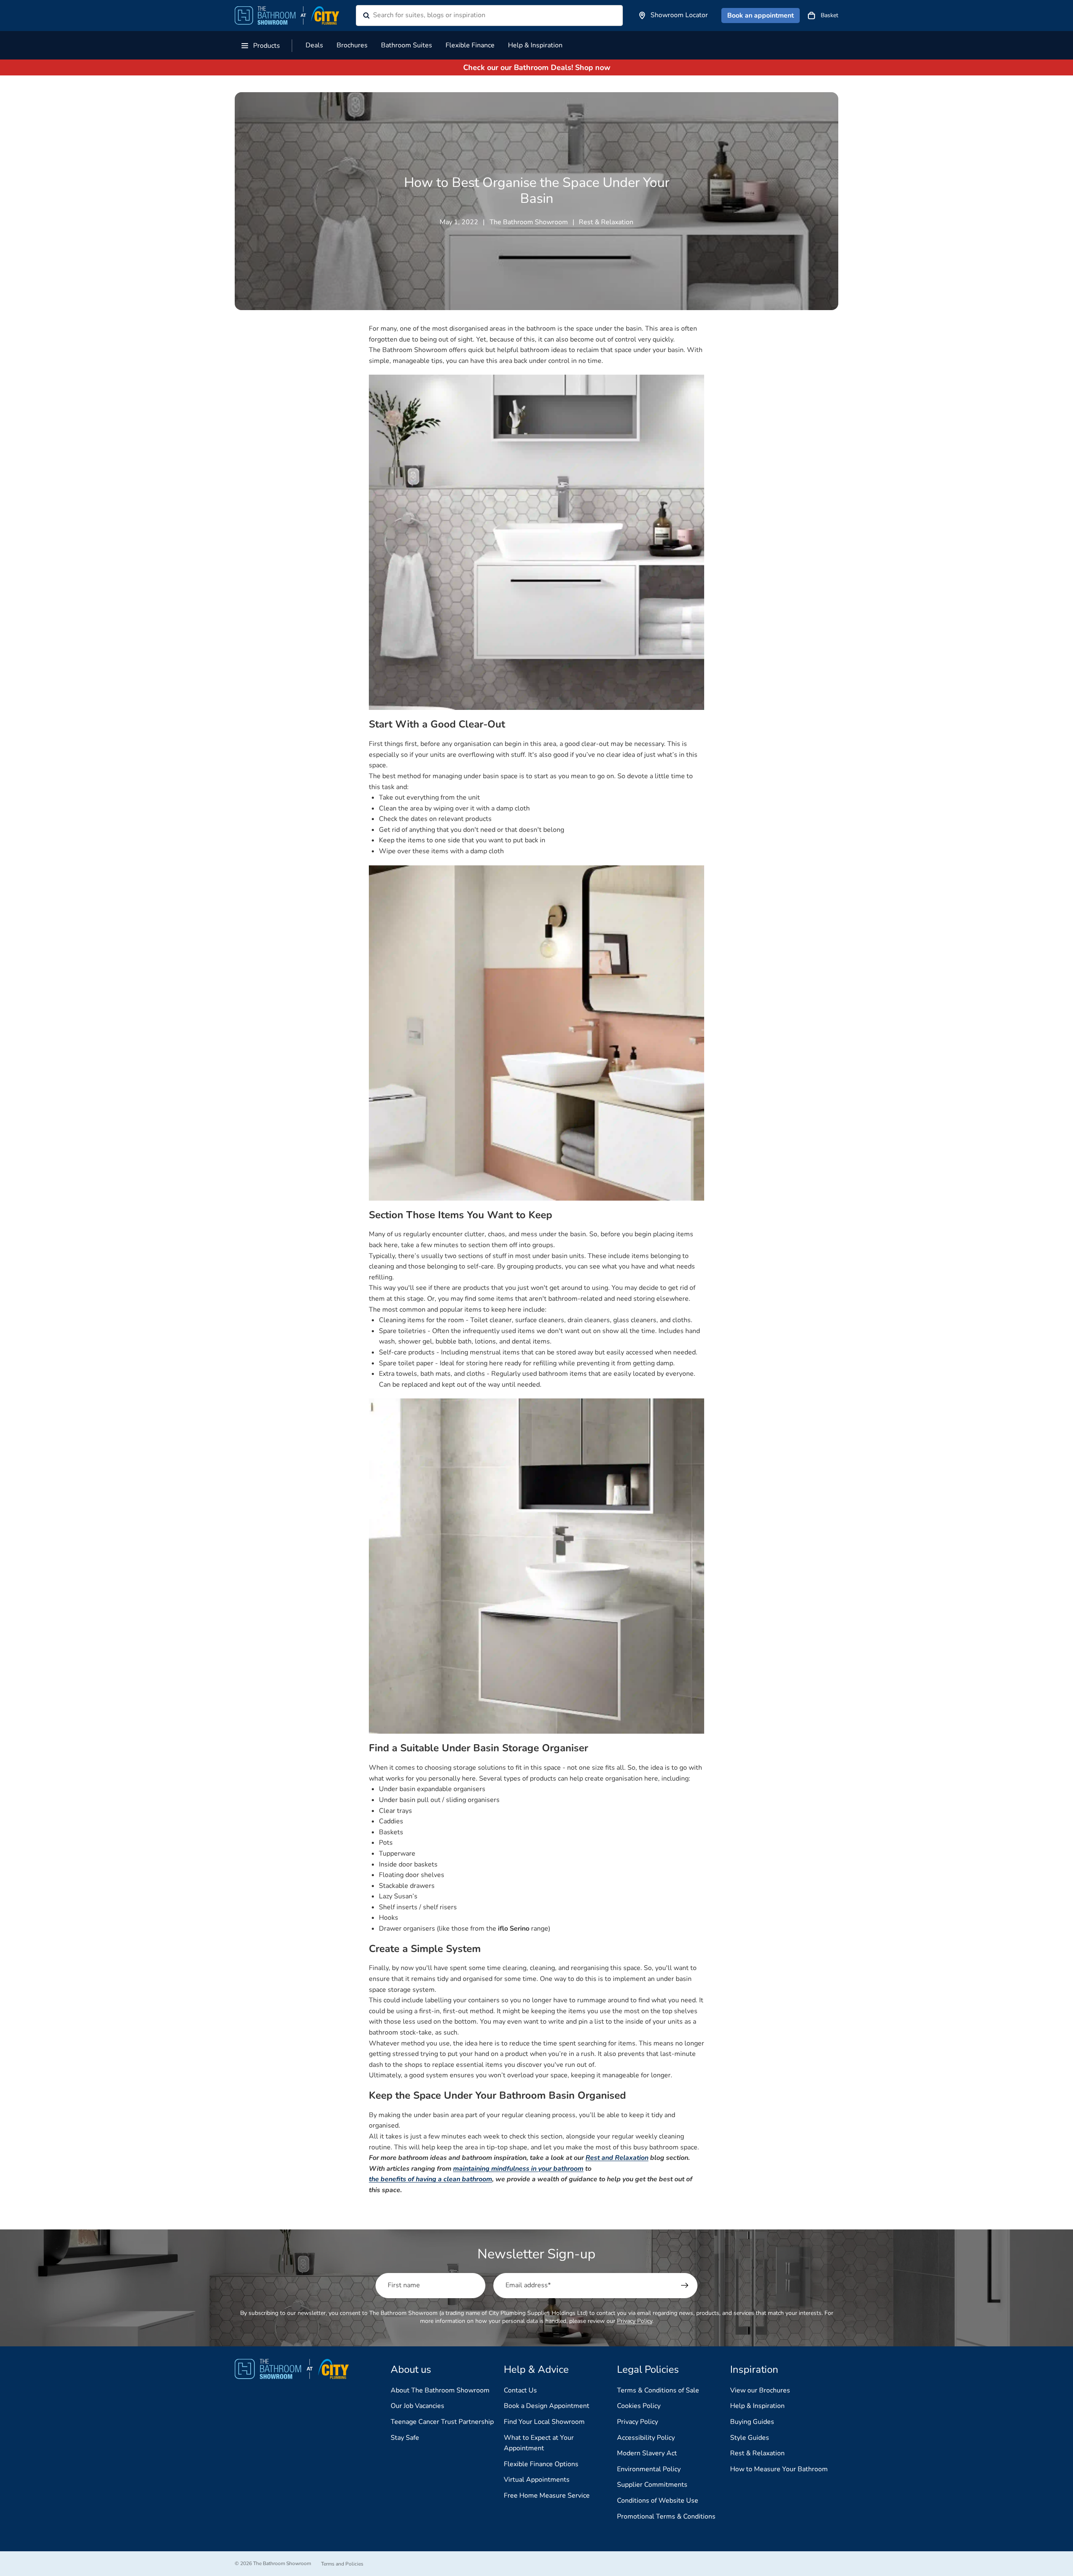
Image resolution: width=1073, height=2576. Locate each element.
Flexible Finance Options (541, 2464)
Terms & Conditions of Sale (658, 2390)
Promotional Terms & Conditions (666, 2516)
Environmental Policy (649, 2469)
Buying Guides (752, 2422)
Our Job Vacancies (417, 2406)
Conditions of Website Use (658, 2501)
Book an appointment (761, 16)
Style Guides (750, 2438)
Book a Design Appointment (547, 2406)
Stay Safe (405, 2438)
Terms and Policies (342, 2564)
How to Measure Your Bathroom (779, 2469)
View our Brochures (760, 2390)
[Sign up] (685, 2286)
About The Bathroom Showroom (440, 2390)
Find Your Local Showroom (544, 2422)
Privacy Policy (635, 2321)
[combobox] (479, 16)
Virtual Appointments (537, 2480)
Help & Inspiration (757, 2406)
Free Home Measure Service (547, 2496)
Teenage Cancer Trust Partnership (442, 2422)
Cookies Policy (639, 2406)
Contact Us (520, 2390)
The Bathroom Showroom (282, 2563)
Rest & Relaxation (757, 2453)
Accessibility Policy (646, 2438)
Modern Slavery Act (647, 2453)
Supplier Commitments (652, 2485)
